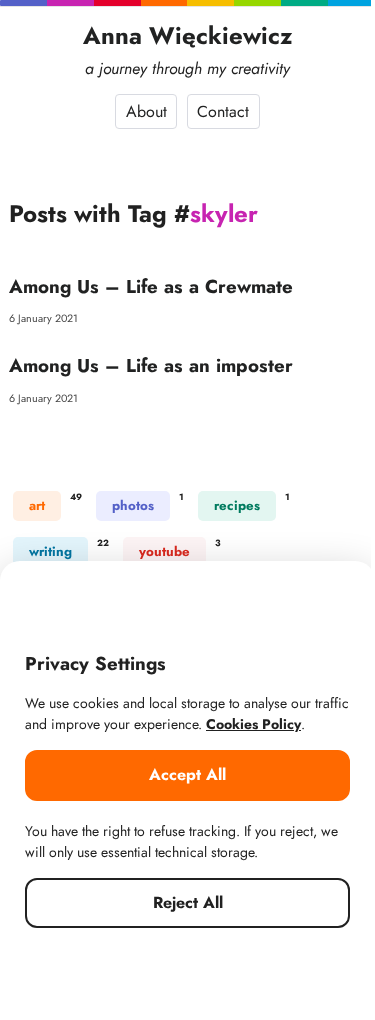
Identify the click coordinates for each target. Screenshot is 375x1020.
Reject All (188, 902)
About (146, 111)
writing (50, 551)
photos (133, 505)
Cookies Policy (253, 724)
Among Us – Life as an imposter (151, 365)
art (37, 505)
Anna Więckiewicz (188, 35)
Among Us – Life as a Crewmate (151, 286)
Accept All (187, 774)
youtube (164, 551)
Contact (223, 111)
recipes (237, 505)
